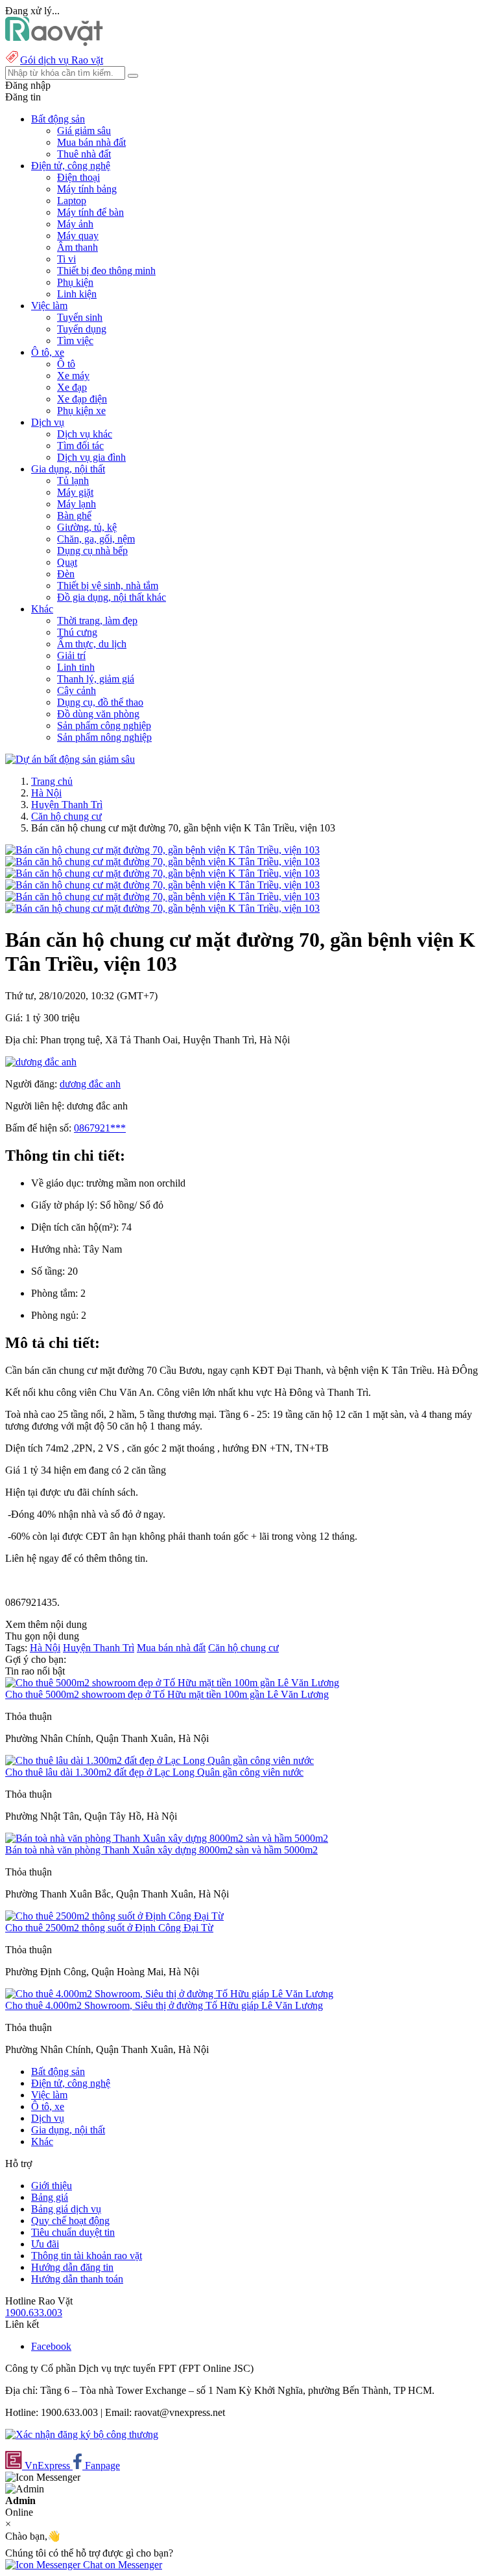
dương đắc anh (90, 1084)
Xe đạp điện (82, 399)
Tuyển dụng (82, 329)
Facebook (51, 2346)
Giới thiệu (52, 2186)
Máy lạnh (77, 504)
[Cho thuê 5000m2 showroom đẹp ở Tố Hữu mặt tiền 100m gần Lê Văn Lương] (172, 1683)
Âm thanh (77, 247)
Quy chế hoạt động (70, 2221)
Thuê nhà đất (84, 154)
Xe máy (73, 376)
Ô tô (66, 364)
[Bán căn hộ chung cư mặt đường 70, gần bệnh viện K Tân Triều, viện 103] (162, 850)
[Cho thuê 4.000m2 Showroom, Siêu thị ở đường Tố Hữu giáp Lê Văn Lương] (169, 1994)
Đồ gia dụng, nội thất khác (112, 597)
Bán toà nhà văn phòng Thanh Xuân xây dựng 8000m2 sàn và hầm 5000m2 (161, 1850)
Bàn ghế (74, 516)
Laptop (72, 201)
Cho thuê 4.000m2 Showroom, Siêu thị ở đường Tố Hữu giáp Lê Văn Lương (164, 2005)
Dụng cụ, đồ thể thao (100, 702)
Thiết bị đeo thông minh (106, 271)
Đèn (66, 574)
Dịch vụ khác (85, 434)
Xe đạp (72, 387)
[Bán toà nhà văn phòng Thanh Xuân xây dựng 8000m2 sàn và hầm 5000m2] (167, 1838)
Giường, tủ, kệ (87, 527)
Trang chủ (52, 781)
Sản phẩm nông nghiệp (104, 737)
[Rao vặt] (54, 42)
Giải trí (71, 656)
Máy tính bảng (87, 189)
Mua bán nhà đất (91, 142)
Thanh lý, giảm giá (96, 679)
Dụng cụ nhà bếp (92, 551)
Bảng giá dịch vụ (66, 2209)
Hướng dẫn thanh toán (77, 2279)
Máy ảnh (75, 224)
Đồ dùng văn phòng (98, 714)
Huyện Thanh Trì (67, 805)
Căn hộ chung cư (66, 816)
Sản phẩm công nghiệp (104, 725)
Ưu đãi (45, 2244)
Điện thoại (78, 177)
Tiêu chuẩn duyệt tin (73, 2232)
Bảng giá (50, 2197)
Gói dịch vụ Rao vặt (62, 60)
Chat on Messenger (121, 2565)
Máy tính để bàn (90, 212)
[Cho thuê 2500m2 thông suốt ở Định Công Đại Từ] (114, 1916)
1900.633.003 (34, 2313)
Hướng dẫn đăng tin (72, 2267)
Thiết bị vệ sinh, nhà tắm (108, 586)
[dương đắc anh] (41, 1062)
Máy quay (78, 236)
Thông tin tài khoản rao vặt (87, 2256)
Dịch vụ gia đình (91, 457)
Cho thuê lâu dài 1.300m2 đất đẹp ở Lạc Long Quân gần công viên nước (154, 1772)
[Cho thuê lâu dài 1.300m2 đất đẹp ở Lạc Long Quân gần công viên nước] (160, 1760)
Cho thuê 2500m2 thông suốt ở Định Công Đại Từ (109, 1928)
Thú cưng (77, 632)
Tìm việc (75, 341)
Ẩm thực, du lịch (92, 644)
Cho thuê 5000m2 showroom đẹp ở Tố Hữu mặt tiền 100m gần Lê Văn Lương (167, 1694)
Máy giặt (75, 492)
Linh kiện (77, 294)
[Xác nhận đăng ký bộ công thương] (82, 2434)
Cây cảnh (77, 690)
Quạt (67, 562)
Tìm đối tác (80, 446)
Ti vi (66, 259)
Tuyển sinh (80, 317)
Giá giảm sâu (84, 131)
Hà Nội (46, 793)
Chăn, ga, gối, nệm (96, 539)
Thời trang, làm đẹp (97, 621)
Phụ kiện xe (81, 411)
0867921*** (100, 1128)
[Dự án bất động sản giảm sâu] (70, 759)
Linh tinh (76, 667)
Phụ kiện (75, 282)
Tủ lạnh (73, 481)
